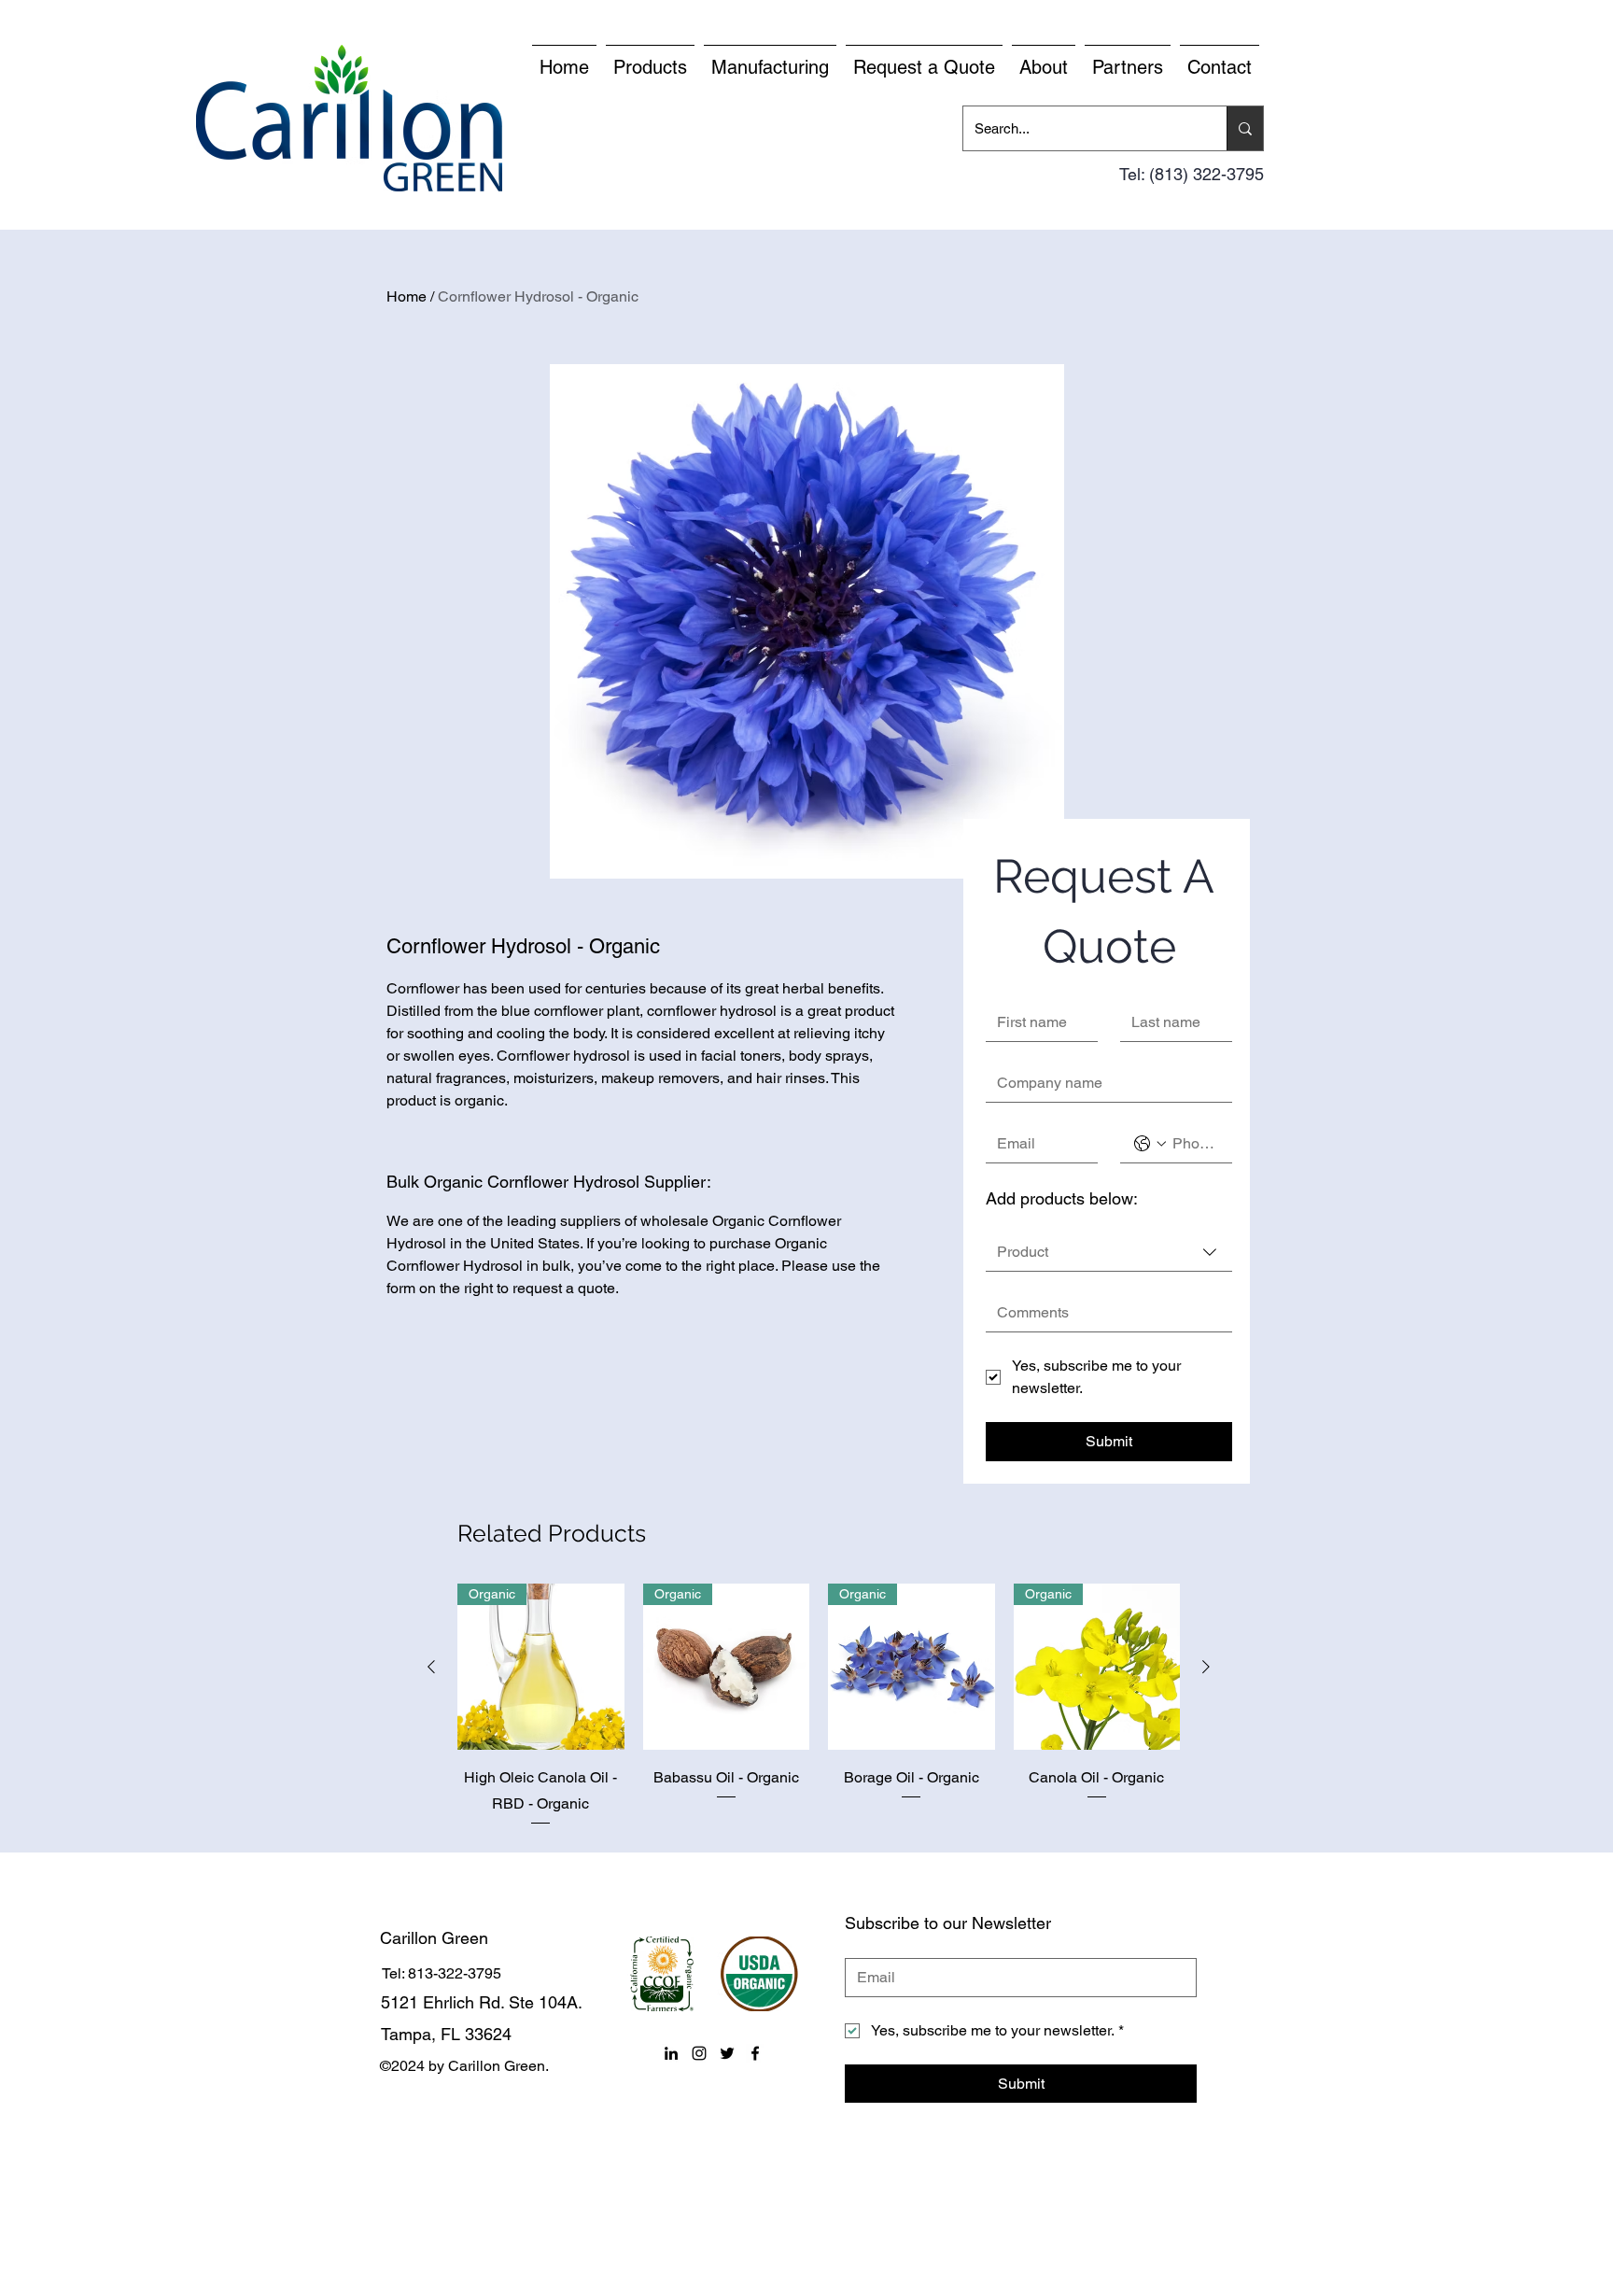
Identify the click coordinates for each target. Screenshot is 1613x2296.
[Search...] (1245, 128)
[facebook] (755, 2053)
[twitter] (727, 2053)
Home (407, 296)
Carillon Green (434, 1938)
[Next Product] (1206, 1667)
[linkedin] (671, 2053)
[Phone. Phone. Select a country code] (1150, 1144)
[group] (819, 1706)
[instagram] (699, 2053)
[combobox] (1109, 1253)
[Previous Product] (431, 1667)
